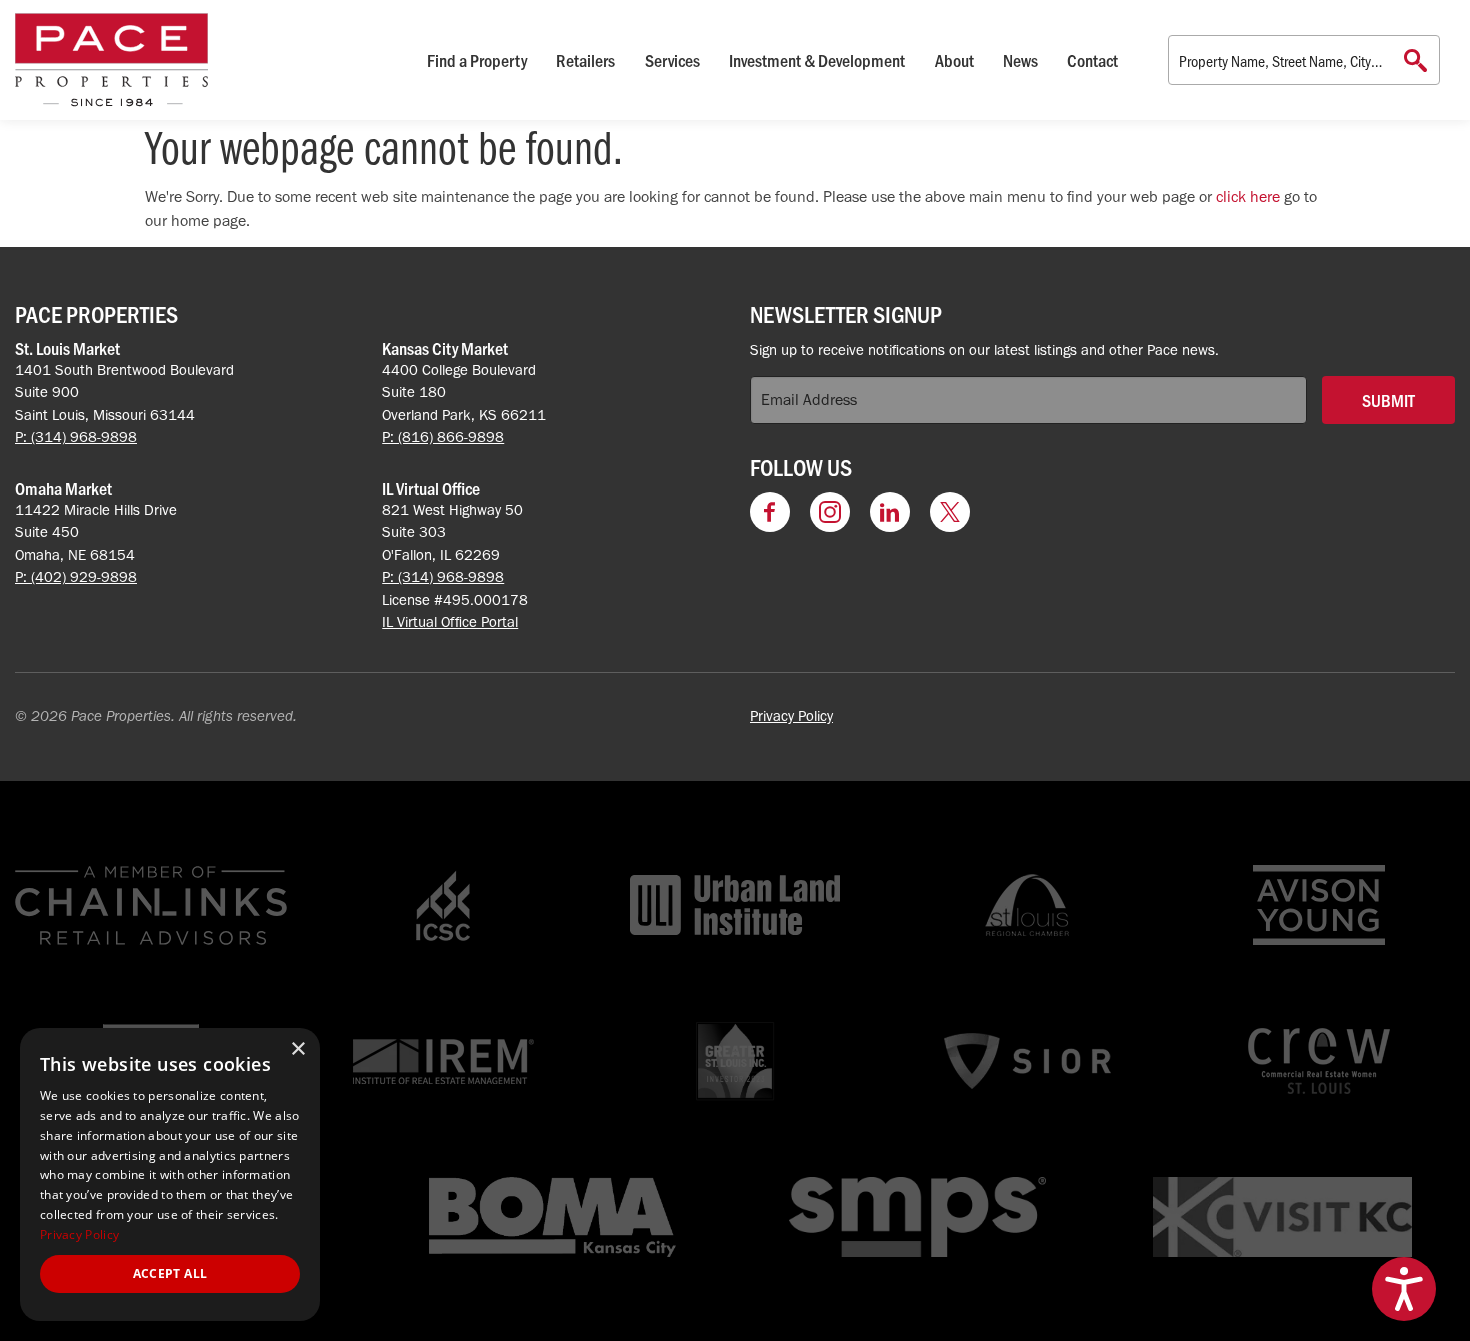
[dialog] (170, 1174)
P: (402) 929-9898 (76, 577)
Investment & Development (817, 60)
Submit (1388, 400)
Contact (1092, 60)
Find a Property (477, 60)
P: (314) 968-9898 (76, 437)
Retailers (585, 60)
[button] (1404, 1289)
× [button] (297, 1049)
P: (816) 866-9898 (443, 437)
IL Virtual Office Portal (450, 622)
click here (1248, 196)
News (1020, 60)
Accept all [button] (170, 1273)
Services (672, 60)
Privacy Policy (791, 716)
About (954, 60)
